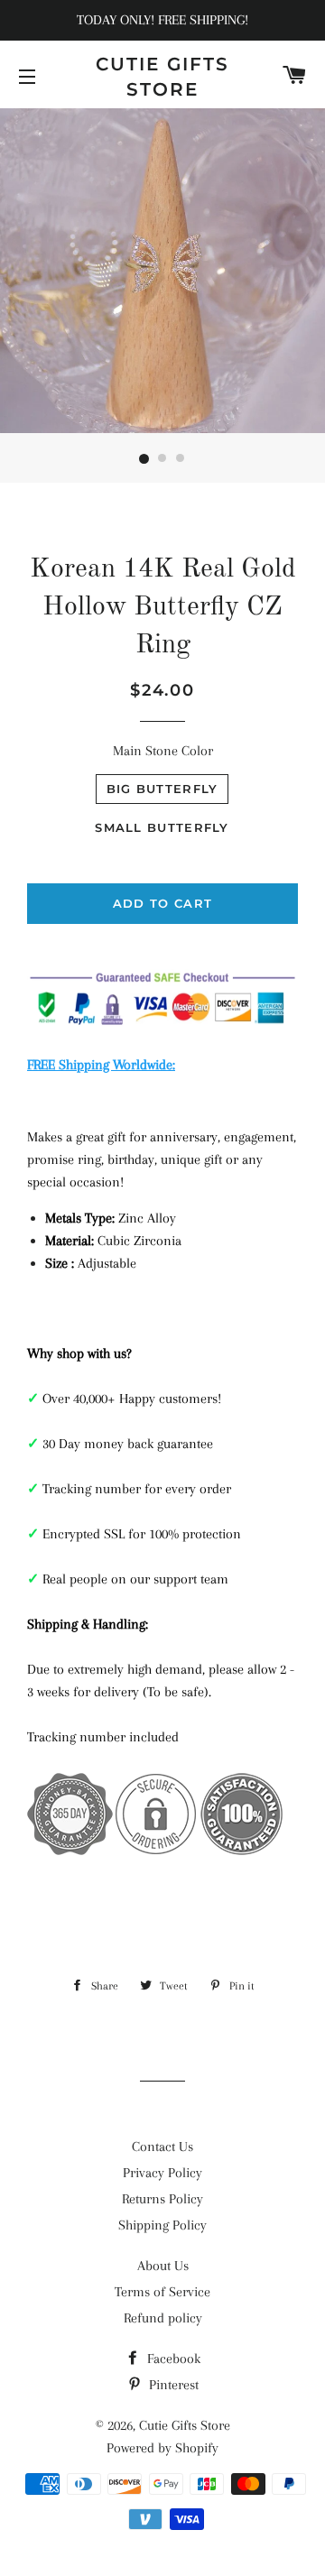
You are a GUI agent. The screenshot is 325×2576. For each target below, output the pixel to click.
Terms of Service (162, 2292)
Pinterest (172, 2385)
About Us (163, 2266)
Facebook (172, 2359)
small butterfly (162, 827)
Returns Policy (162, 2199)
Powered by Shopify (162, 2448)
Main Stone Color (163, 751)
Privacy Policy (162, 2173)
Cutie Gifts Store (162, 77)
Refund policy (163, 2318)
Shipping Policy (162, 2225)
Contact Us (162, 2147)
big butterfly (162, 789)
